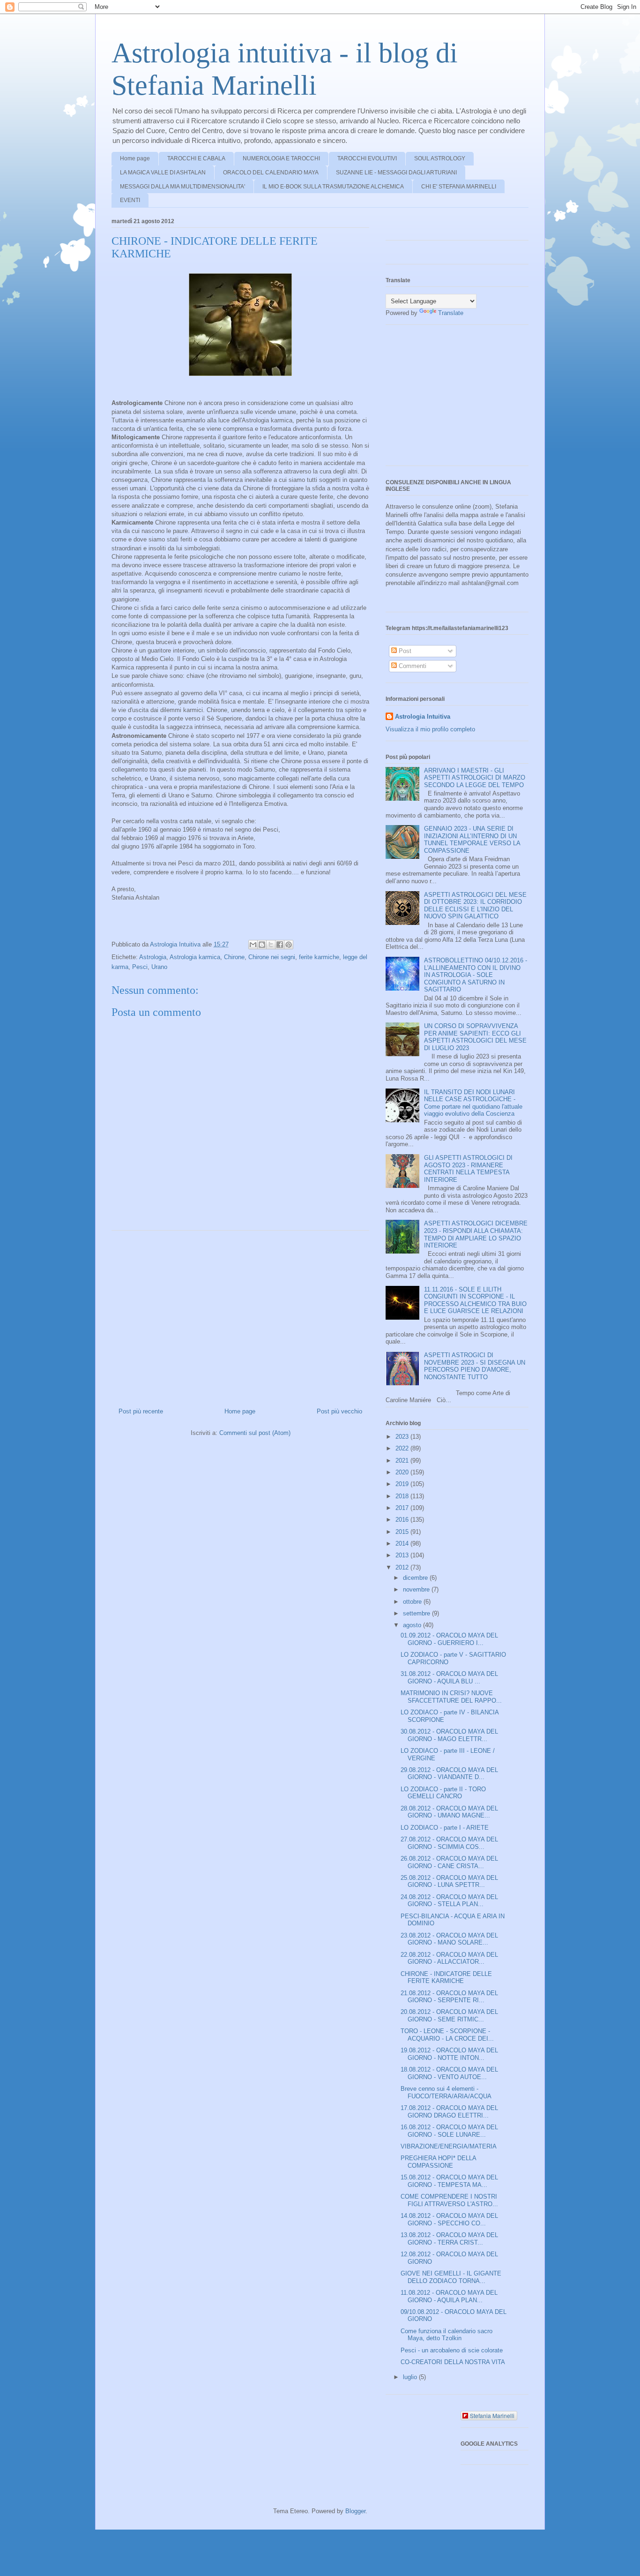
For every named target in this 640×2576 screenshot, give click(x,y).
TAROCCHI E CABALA (196, 158)
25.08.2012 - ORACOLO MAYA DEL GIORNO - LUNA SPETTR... (449, 1881)
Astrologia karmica (195, 957)
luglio (411, 2377)
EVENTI (130, 200)
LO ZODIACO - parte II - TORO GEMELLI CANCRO (443, 1793)
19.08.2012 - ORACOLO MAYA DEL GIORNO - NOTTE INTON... (449, 2054)
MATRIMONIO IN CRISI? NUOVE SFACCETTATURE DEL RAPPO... (451, 1697)
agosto (413, 1625)
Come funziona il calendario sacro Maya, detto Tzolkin (447, 2335)
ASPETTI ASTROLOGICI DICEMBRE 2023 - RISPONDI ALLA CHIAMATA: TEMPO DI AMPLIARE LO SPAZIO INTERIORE (476, 1234)
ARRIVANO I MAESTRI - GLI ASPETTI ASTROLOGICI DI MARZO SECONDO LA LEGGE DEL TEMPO (475, 778)
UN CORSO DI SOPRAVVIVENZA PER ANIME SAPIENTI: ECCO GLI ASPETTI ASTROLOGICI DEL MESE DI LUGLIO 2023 (475, 1037)
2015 (403, 1532)
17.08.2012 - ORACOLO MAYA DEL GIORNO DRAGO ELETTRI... (449, 2112)
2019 (403, 1484)
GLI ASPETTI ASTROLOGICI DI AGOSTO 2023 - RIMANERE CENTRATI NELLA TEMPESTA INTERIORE (468, 1169)
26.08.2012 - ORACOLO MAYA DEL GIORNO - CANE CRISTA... (449, 1862)
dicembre (416, 1578)
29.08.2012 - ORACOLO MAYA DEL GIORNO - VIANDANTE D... (449, 1774)
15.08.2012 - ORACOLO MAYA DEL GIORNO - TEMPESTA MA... (449, 2181)
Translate (451, 313)
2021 (403, 1461)
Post (404, 651)
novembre (417, 1589)
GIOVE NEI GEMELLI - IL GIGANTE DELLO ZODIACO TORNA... (451, 2277)
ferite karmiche (319, 957)
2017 (403, 1508)
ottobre (413, 1602)
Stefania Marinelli (492, 2415)
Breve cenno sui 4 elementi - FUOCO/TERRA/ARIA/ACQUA (446, 2092)
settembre (417, 1613)
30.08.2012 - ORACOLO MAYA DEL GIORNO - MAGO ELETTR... (449, 1735)
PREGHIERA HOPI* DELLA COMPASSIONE (438, 2162)
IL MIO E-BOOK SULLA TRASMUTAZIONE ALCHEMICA (333, 187)
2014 (403, 1543)
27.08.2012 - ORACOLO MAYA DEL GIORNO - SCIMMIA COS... (449, 1843)
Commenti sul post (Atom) (255, 1433)
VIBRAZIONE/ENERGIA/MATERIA (449, 2146)
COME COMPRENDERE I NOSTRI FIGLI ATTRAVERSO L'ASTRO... (449, 2200)
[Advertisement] (240, 1315)
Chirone (234, 957)
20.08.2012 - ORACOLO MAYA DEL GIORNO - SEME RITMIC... (449, 2016)
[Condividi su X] (271, 945)
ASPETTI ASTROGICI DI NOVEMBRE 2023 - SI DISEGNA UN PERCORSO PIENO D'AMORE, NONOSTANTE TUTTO (475, 1366)
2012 (403, 1567)
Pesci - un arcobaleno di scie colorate (452, 2350)
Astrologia (153, 957)
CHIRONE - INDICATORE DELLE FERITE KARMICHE (446, 1978)
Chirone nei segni (272, 957)
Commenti (412, 666)
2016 (403, 1520)
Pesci (140, 967)
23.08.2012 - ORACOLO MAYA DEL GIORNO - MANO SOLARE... (449, 1939)
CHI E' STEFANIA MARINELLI (459, 187)
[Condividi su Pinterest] (289, 945)
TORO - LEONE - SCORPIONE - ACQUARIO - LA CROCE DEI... (447, 2035)
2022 (403, 1448)
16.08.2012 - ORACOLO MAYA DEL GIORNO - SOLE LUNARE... (449, 2131)
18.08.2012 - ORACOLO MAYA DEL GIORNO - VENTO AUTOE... (449, 2073)
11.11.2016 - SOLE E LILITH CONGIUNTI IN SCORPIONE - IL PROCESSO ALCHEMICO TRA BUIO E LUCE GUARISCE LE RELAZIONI (475, 1300)
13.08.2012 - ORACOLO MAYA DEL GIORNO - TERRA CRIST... (449, 2239)
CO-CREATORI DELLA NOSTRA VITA (453, 2362)
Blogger (355, 2511)
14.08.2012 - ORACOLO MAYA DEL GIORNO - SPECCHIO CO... (449, 2219)
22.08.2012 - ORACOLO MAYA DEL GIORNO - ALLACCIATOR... (449, 1958)
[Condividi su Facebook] (280, 945)
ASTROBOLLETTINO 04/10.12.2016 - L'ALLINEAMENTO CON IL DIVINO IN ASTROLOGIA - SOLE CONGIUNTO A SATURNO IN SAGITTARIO (476, 975)
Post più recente (141, 1411)
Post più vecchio (339, 1411)
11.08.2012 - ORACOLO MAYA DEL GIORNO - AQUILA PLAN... (449, 2296)
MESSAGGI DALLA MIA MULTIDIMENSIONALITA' (182, 187)
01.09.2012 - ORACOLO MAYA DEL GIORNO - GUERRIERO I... (449, 1639)
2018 (403, 1496)
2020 (403, 1472)
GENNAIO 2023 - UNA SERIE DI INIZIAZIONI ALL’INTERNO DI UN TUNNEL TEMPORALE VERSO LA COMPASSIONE (472, 840)
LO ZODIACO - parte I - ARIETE (445, 1828)
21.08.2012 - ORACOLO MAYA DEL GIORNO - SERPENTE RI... (449, 1997)
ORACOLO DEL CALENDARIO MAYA (271, 173)
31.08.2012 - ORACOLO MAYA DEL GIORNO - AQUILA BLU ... (449, 1678)
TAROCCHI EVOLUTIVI (367, 158)
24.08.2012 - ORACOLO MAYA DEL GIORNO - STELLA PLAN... (449, 1901)
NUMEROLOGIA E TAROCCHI (281, 158)
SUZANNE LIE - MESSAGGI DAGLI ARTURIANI (396, 173)
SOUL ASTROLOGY (440, 158)
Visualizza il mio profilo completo (430, 729)
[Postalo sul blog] (262, 945)
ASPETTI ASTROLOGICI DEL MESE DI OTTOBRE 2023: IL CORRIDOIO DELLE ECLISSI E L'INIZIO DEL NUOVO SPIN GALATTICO (475, 906)
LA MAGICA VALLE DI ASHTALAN (163, 173)
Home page (135, 158)
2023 (403, 1437)
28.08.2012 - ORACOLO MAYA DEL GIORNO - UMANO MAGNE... (449, 1812)
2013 (403, 1555)
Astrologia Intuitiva (423, 717)
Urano (159, 967)
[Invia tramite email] (253, 945)
